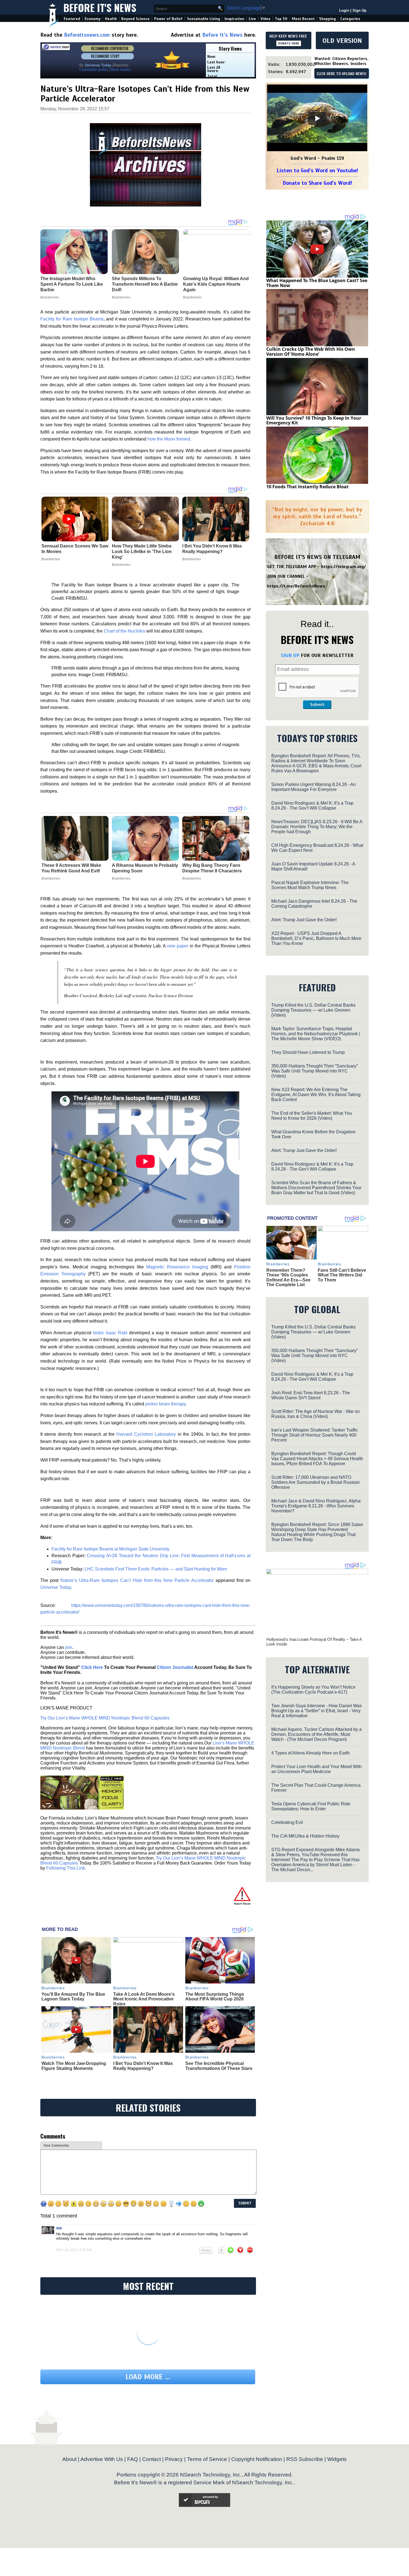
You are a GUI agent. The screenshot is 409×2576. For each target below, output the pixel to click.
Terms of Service (207, 2459)
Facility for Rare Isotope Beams (72, 319)
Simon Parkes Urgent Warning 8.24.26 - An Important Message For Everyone (314, 787)
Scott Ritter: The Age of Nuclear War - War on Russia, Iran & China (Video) (316, 1414)
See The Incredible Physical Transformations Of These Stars (219, 2066)
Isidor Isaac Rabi (110, 1333)
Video (265, 19)
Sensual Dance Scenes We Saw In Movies (75, 549)
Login (344, 10)
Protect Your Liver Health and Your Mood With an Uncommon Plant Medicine (316, 1769)
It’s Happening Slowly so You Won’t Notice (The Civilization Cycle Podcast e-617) (313, 1690)
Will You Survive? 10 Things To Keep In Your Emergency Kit (314, 420)
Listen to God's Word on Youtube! (317, 171)
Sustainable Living (204, 19)
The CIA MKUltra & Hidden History (305, 1836)
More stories (121, 70)
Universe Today (56, 1587)
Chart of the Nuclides (125, 631)
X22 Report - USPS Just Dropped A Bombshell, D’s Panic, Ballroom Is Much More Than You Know (316, 938)
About (69, 2459)
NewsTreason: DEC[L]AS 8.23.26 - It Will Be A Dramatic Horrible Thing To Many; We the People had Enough (317, 827)
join (69, 1647)
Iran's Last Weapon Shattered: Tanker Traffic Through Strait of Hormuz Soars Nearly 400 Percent (315, 1435)
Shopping (327, 19)
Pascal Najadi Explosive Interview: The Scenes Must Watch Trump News (310, 885)
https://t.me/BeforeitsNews (296, 586)
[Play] (317, 118)
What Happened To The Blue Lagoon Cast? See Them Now (317, 283)
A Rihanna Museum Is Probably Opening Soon (145, 868)
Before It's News (100, 7)
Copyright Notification (257, 2459)
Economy (93, 19)
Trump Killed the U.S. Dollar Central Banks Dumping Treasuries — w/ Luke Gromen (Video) (313, 1010)
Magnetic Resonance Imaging (177, 1267)
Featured (72, 19)
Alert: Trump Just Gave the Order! (304, 920)
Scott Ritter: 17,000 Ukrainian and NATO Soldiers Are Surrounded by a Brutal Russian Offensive (316, 1482)
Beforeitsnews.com (87, 35)
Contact (151, 2459)
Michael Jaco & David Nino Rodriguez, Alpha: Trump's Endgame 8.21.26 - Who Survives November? (316, 1506)
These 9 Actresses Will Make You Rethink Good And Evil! (71, 868)
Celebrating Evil (287, 1822)
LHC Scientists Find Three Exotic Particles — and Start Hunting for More (156, 1569)
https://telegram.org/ (343, 567)
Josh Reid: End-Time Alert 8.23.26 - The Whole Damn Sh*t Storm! (311, 1395)
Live (252, 19)
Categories (350, 19)
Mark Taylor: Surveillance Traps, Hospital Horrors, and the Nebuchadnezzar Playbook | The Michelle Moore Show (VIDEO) (316, 1034)
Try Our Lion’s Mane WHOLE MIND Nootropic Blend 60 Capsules (105, 1718)
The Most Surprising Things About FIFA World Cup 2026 (215, 1997)
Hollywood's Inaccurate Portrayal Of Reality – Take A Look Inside (314, 1642)
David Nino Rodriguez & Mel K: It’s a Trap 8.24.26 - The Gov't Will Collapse (312, 806)
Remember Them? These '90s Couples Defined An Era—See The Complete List (288, 1278)
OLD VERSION (342, 41)
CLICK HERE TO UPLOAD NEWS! (342, 74)
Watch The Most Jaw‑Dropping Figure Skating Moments (74, 2066)
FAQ (133, 2459)
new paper (178, 946)
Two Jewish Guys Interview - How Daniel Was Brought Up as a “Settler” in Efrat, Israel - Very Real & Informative (316, 1711)
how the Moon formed (169, 439)
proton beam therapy (165, 1404)
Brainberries (51, 559)
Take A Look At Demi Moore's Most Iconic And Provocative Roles (144, 1999)
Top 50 (281, 19)
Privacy (174, 2459)
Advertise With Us (102, 2459)
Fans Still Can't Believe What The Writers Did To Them (342, 1275)
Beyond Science (135, 19)
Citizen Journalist (175, 1667)
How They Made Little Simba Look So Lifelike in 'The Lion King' (142, 552)
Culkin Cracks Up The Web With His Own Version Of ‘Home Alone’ (311, 352)
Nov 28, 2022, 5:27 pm (74, 2250)
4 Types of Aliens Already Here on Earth (311, 1753)
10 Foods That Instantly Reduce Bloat (307, 487)
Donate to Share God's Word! (317, 183)
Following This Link (66, 1868)
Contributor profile (93, 70)
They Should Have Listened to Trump (308, 1052)
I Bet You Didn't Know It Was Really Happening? (212, 549)
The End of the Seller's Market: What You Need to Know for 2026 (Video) (312, 1116)
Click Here (92, 1667)
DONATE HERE (289, 43)
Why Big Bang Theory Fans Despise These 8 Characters (212, 868)
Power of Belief (168, 19)
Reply (206, 2250)
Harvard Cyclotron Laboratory (146, 1434)
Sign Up (359, 10)
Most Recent (303, 19)
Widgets (337, 2459)
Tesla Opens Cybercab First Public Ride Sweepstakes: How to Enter (311, 1806)
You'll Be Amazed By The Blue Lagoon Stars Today (73, 1997)
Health (111, 19)
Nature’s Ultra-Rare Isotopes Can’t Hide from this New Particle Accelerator (137, 1580)
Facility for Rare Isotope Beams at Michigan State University (110, 1549)
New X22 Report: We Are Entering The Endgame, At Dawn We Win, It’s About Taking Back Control (316, 1095)
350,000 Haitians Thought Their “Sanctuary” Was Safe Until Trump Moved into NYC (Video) (315, 1071)
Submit (317, 705)
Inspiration (234, 19)
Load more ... (148, 2377)
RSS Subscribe (305, 2459)
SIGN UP (290, 655)
